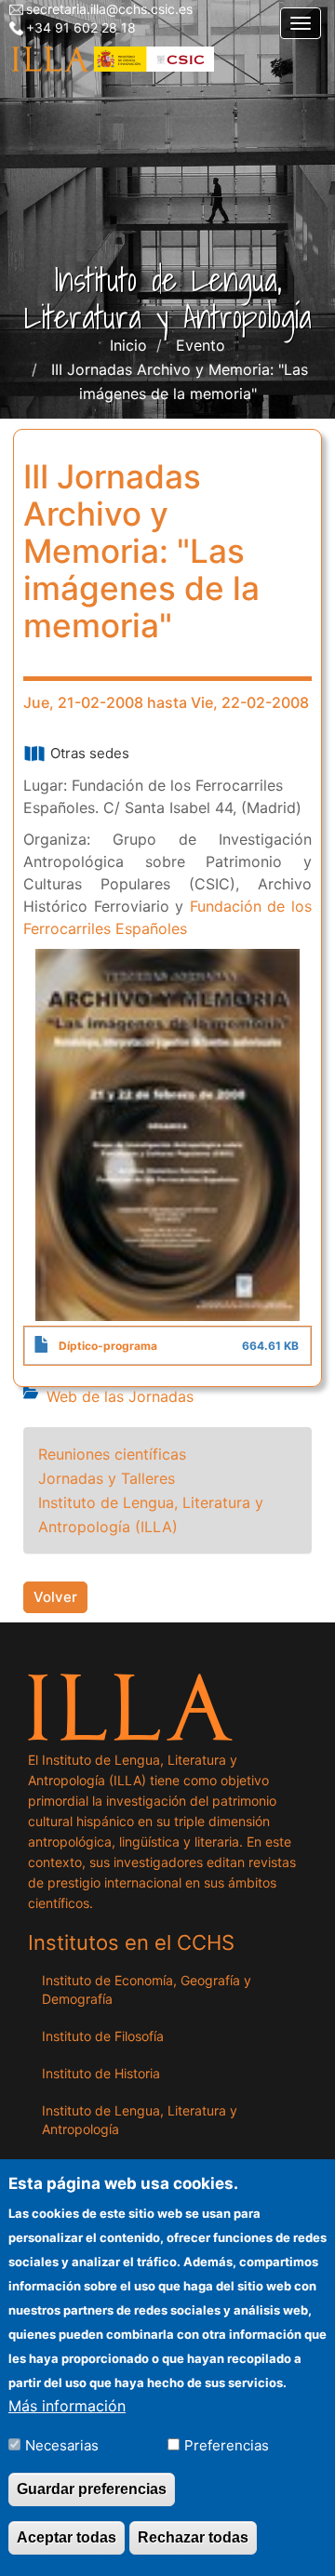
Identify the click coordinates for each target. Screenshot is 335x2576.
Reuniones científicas (112, 1454)
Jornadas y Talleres (107, 1478)
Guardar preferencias (92, 2489)
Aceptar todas (67, 2537)
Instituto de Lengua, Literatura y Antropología (140, 2120)
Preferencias (227, 2445)
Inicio (128, 345)
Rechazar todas (193, 2537)
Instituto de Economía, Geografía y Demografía (147, 1989)
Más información (67, 2406)
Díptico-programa (108, 1346)
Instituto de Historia (101, 2073)
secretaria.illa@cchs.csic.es (109, 9)
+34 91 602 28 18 (81, 27)
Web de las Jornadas (120, 1396)
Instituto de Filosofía (103, 2036)
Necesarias (62, 2445)
